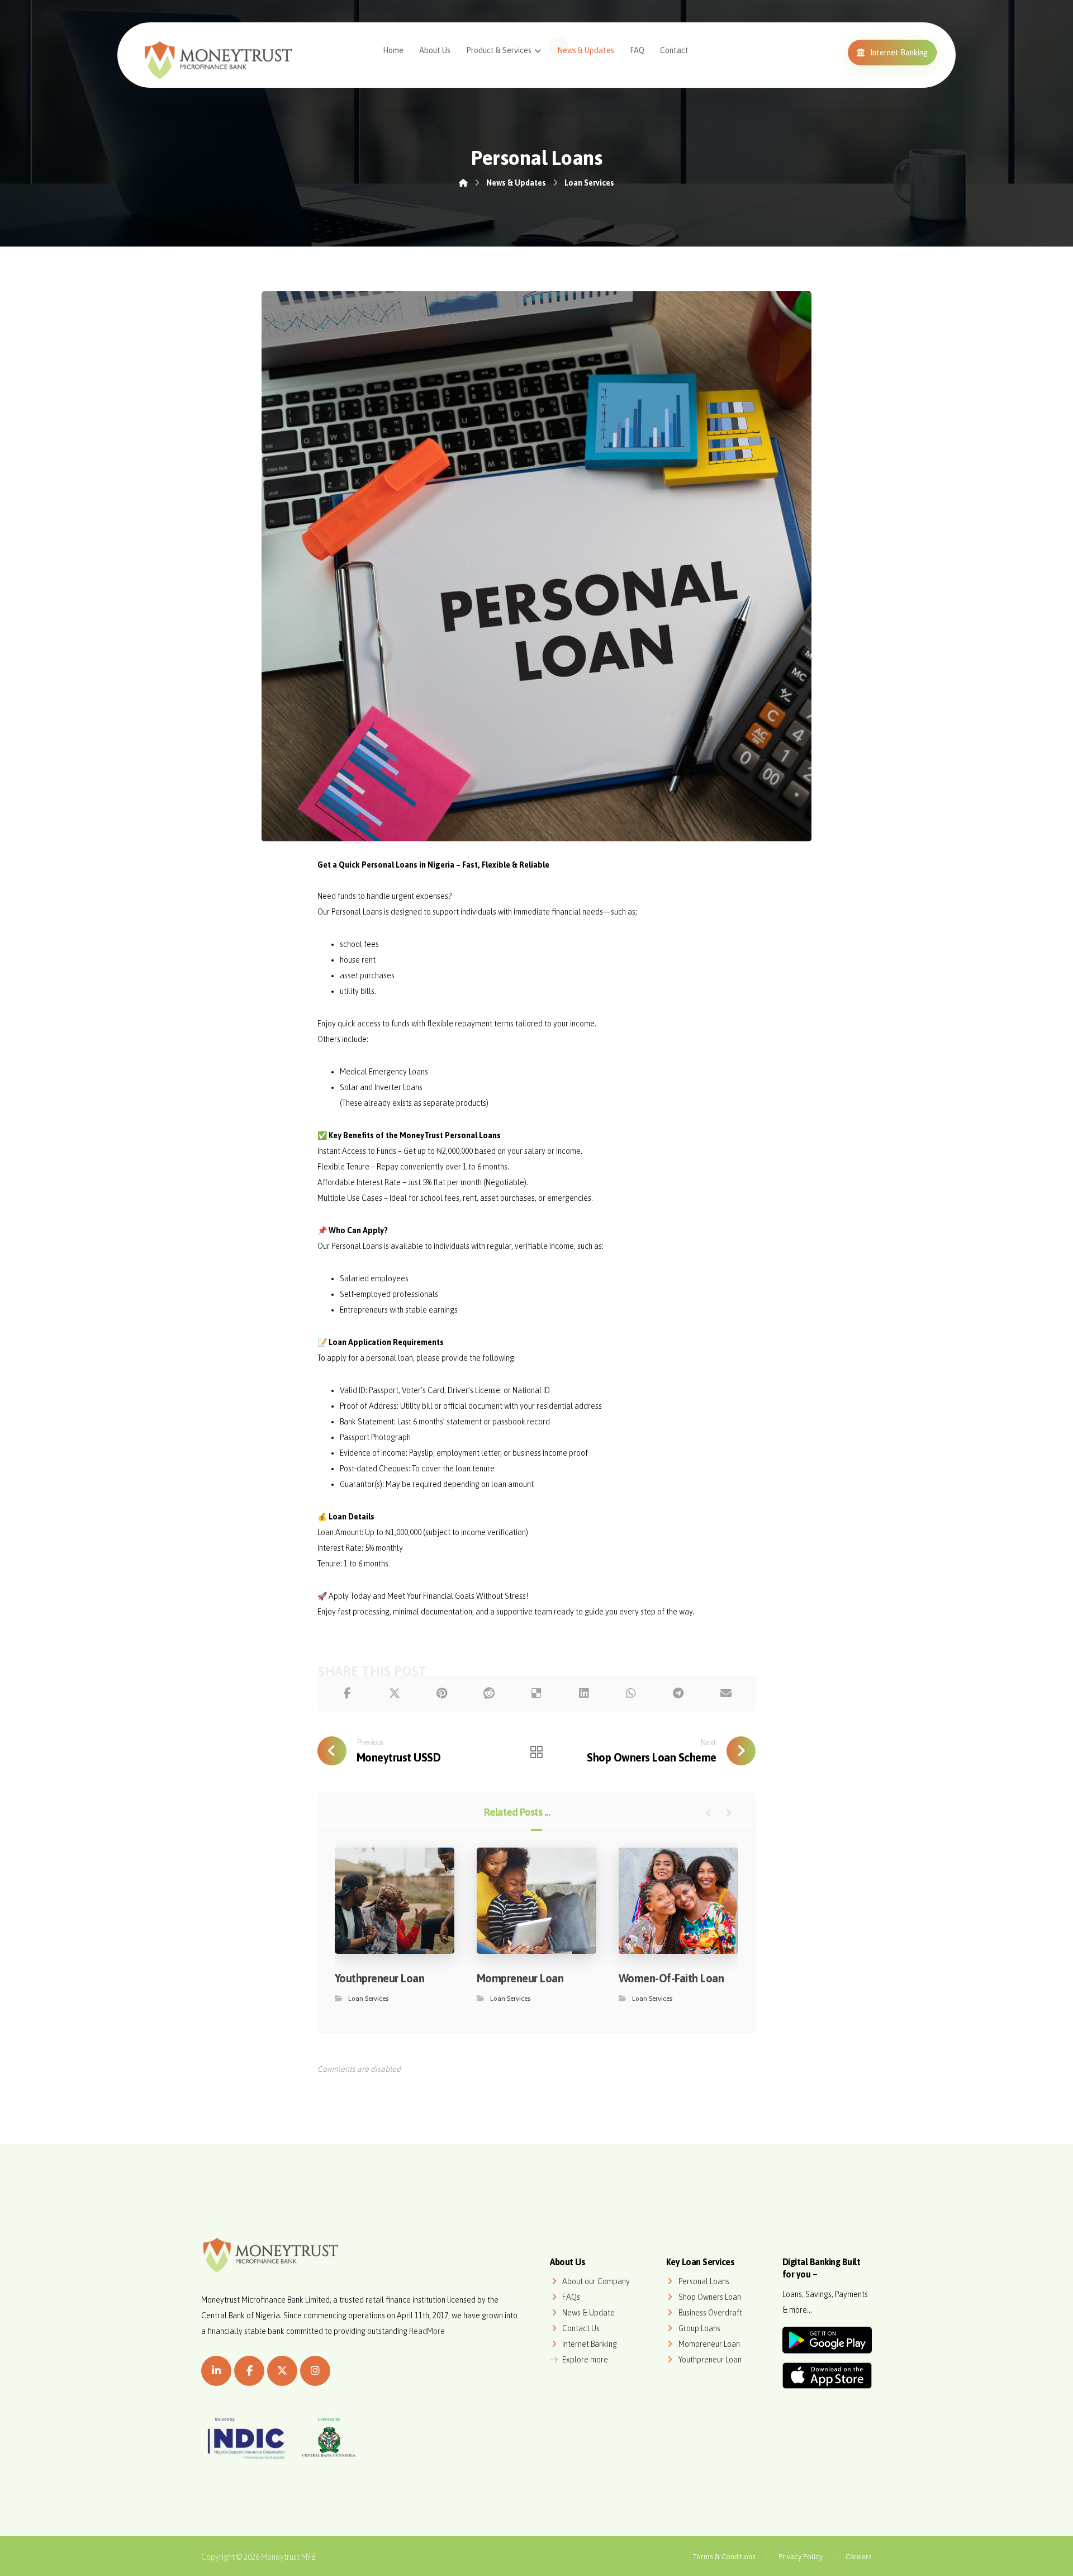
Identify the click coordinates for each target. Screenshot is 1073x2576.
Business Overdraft (710, 2313)
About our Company (596, 2281)
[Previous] (709, 1813)
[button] (347, 1693)
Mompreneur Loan (709, 2344)
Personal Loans (704, 2281)
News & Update (588, 2313)
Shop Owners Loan (710, 2297)
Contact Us (581, 2328)
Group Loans (699, 2328)
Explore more (585, 2360)
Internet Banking (590, 2344)
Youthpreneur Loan (710, 2360)
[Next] (728, 1813)
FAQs (571, 2297)
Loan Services (368, 1999)
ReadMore (427, 2331)
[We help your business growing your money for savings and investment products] (219, 59)
